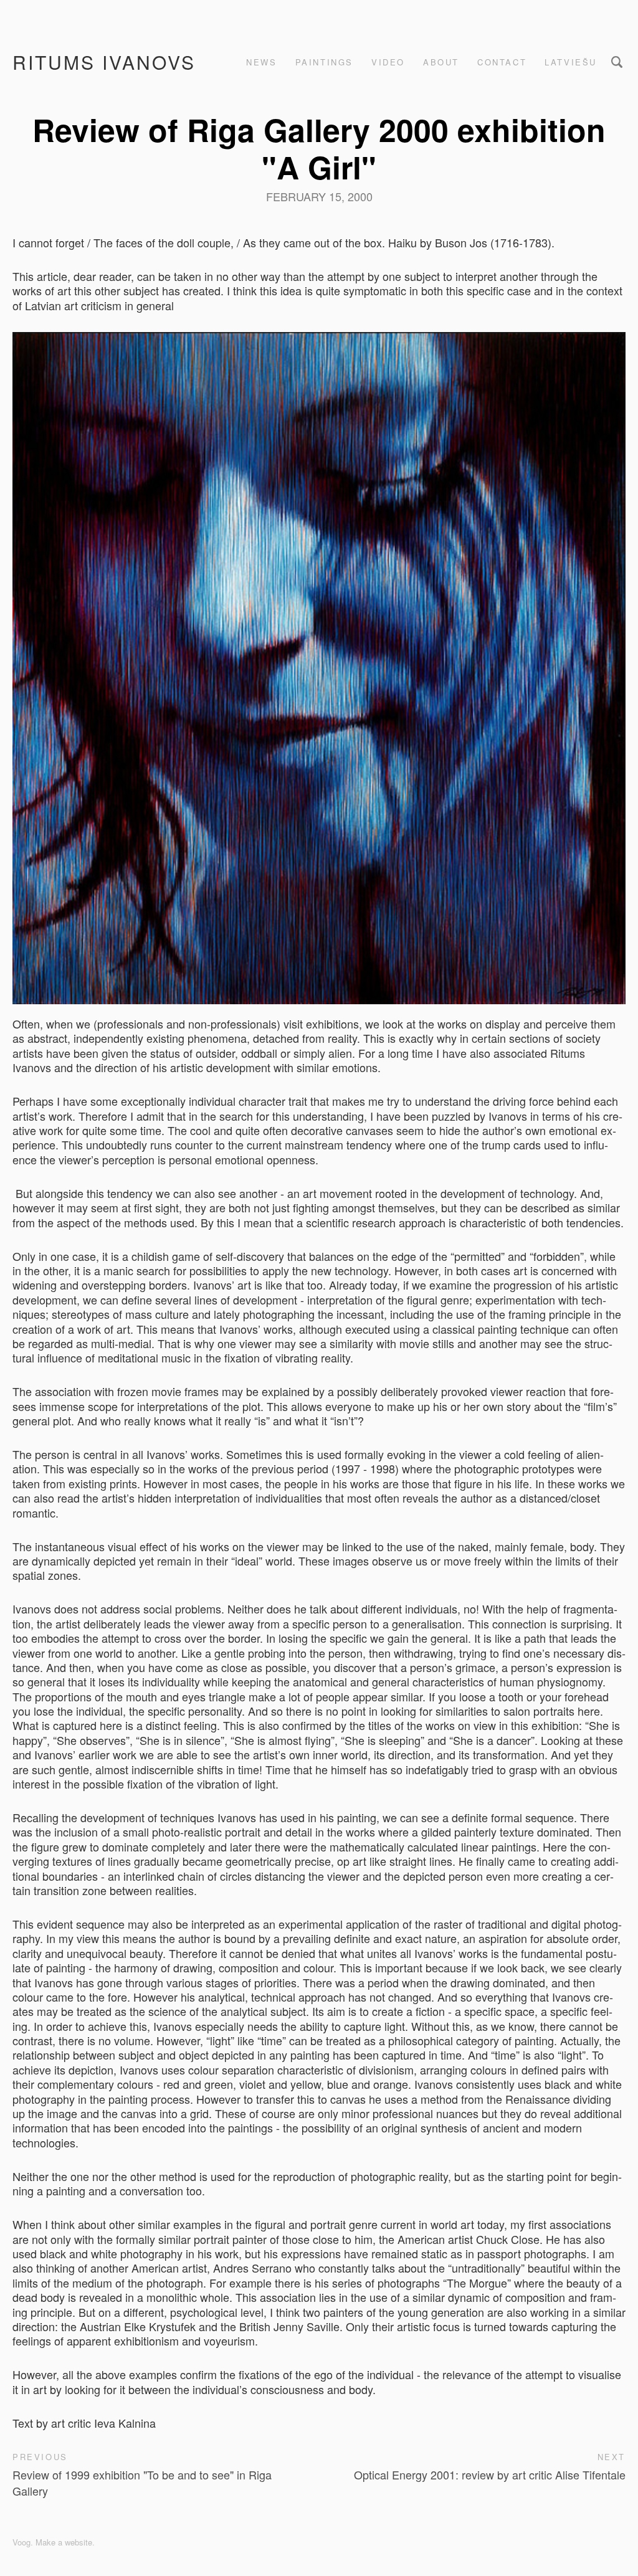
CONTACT (502, 62)
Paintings (324, 62)
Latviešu (571, 62)
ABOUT (441, 62)
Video (388, 62)
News (261, 62)
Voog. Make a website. (54, 2542)
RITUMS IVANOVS (104, 62)
